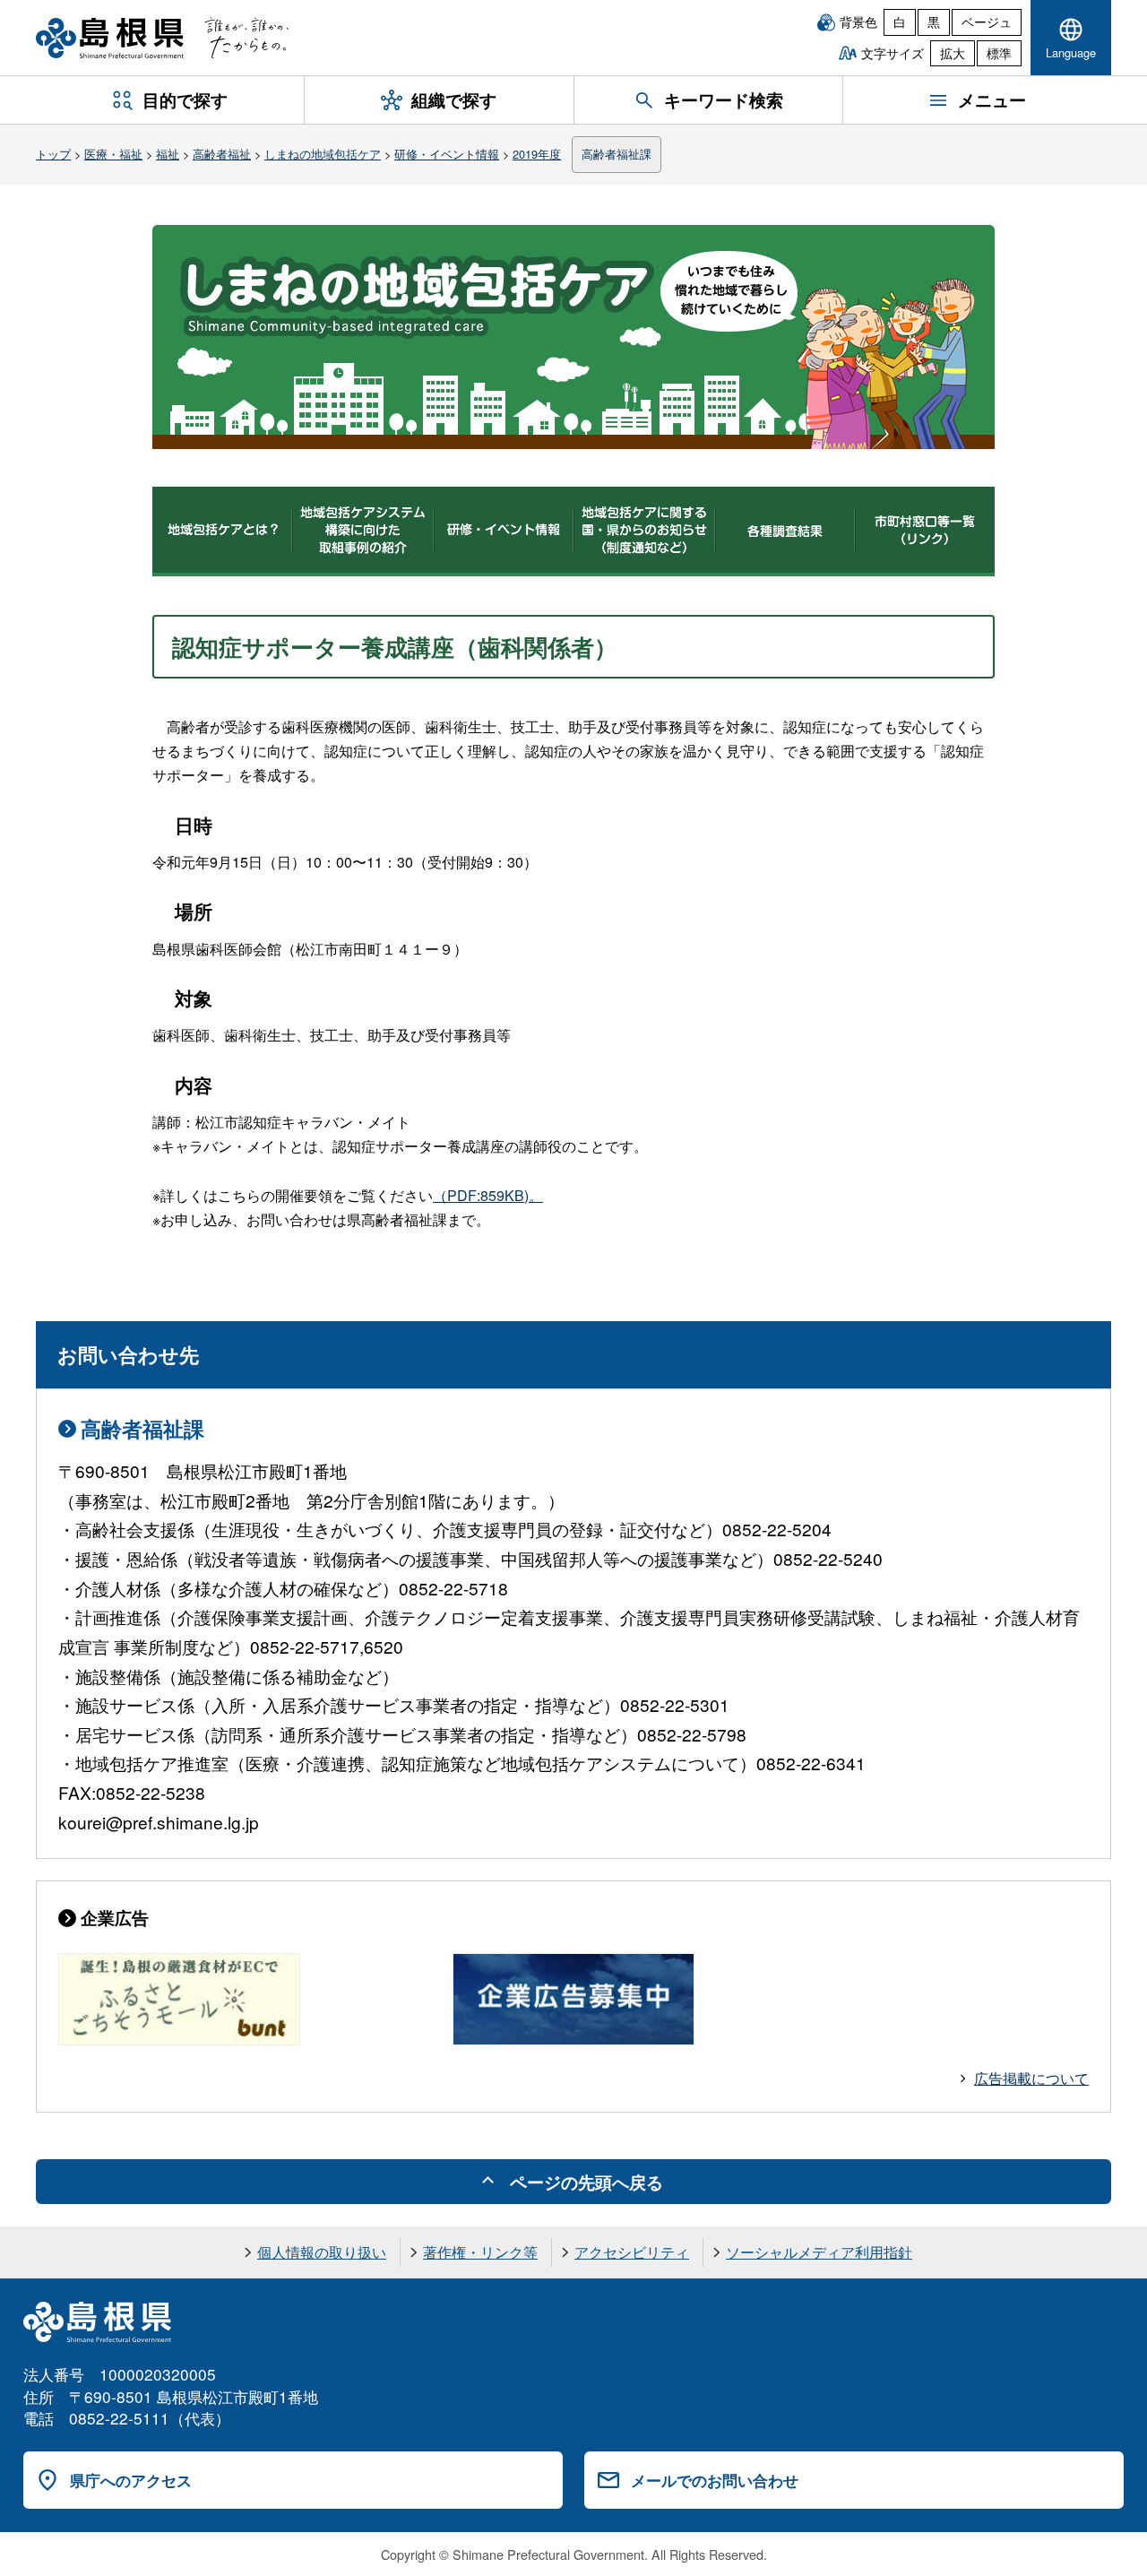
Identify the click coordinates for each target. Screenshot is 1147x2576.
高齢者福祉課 (617, 154)
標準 (999, 53)
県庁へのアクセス (131, 2480)
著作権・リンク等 (480, 2252)
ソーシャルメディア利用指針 (819, 2252)
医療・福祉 (113, 154)
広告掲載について (1031, 2078)
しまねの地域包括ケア (323, 154)
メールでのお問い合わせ (715, 2480)
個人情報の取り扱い (322, 2252)
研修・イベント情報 (447, 154)
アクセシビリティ (632, 2252)
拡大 (953, 53)
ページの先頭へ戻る (586, 2182)
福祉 (168, 154)
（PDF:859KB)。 (488, 1195)
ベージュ (987, 22)
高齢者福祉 (222, 154)
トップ (53, 154)
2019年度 (537, 154)
